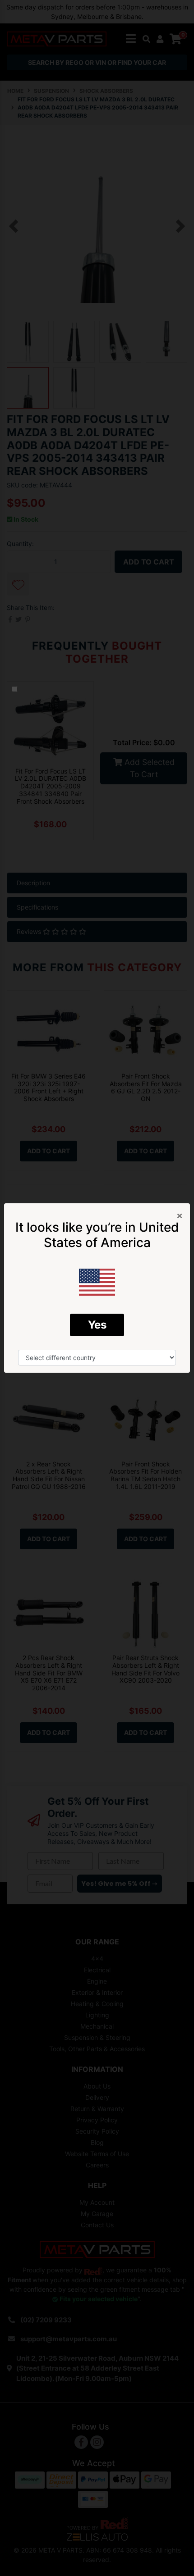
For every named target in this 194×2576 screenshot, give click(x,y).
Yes (97, 1325)
